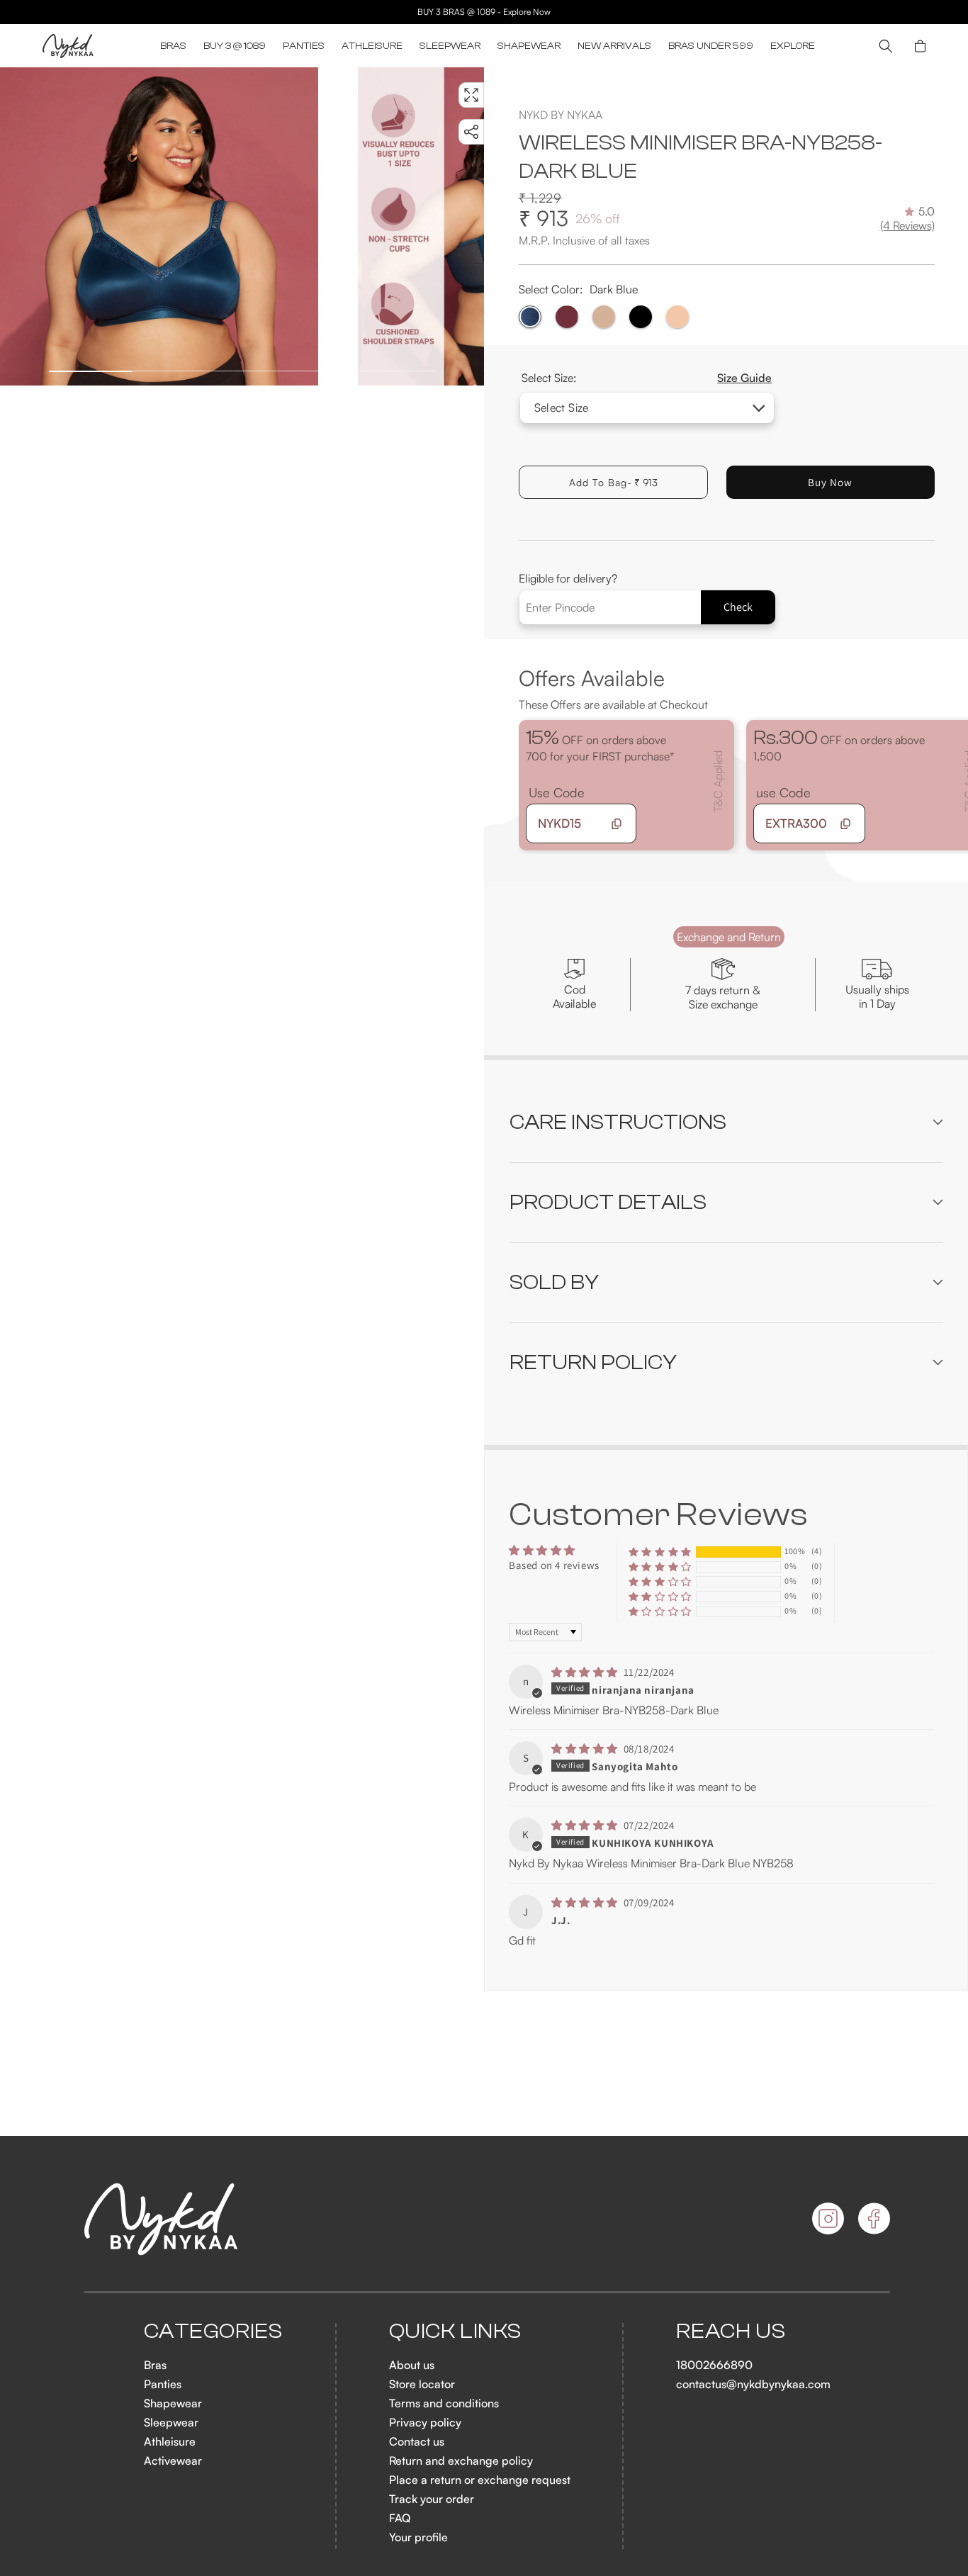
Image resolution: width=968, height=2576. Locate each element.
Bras (155, 2365)
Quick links (456, 2332)
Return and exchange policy (461, 2460)
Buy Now (830, 482)
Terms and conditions (444, 2403)
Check (738, 607)
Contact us (417, 2441)
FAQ (400, 2518)
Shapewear (173, 2403)
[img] (586, 1672)
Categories (213, 2332)
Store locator (422, 2384)
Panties (163, 2384)
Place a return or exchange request (480, 2480)
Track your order (432, 2499)
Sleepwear (171, 2422)
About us (412, 2365)
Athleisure (170, 2441)
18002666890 (714, 2365)
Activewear (173, 2460)
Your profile (418, 2537)
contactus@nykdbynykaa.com (753, 2384)
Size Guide (744, 378)
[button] (173, 46)
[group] (159, 226)
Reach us (731, 2332)
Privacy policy (425, 2422)
